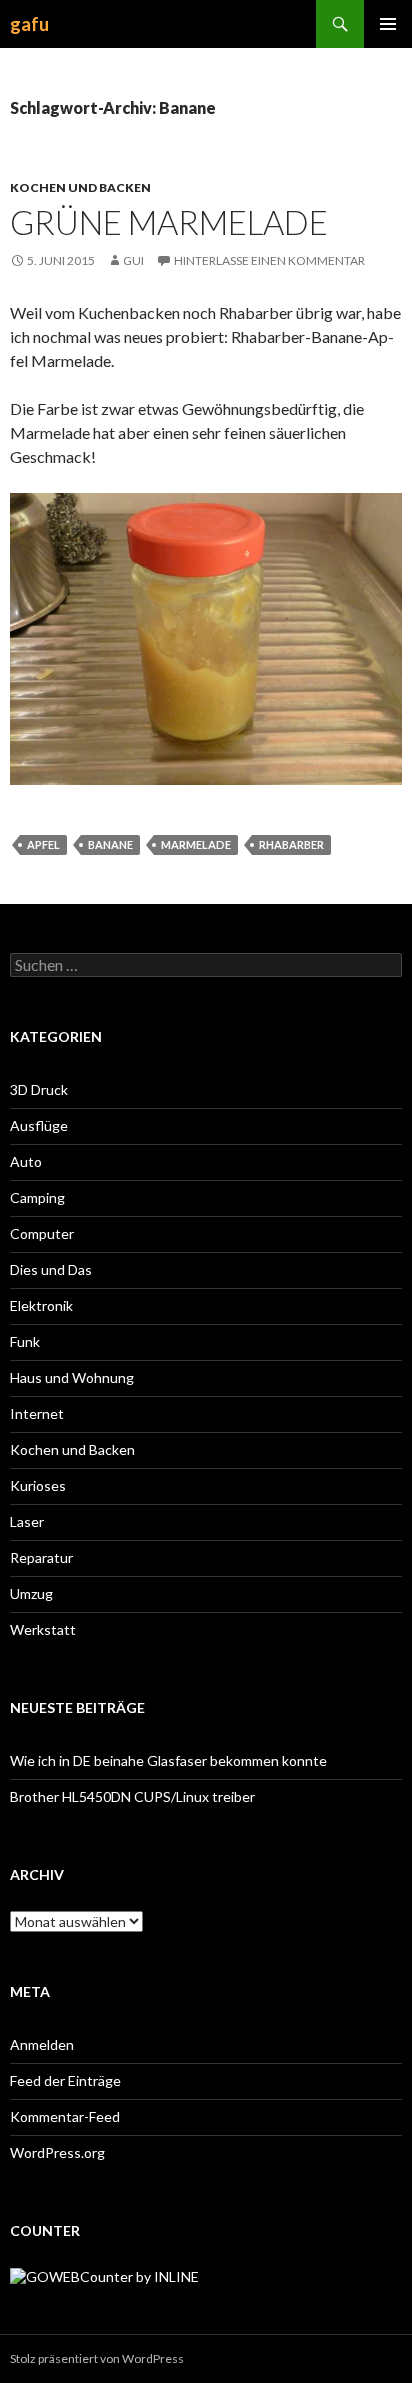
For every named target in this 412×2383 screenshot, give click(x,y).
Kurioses (38, 1485)
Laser (27, 1521)
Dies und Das (51, 1269)
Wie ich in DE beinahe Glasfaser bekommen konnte (168, 1760)
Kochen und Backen (80, 187)
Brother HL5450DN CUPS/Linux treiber (132, 1796)
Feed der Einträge (65, 2080)
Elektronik (41, 1305)
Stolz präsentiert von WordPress (97, 2358)
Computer (42, 1233)
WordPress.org (57, 2152)
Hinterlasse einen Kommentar (269, 260)
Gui (133, 260)
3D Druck (39, 1089)
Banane (110, 844)
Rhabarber (291, 844)
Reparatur (41, 1557)
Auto (26, 1161)
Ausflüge (39, 1125)
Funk (25, 1341)
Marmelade (196, 844)
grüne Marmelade (169, 222)
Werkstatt (43, 1629)
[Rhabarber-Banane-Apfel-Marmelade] (206, 636)
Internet (37, 1413)
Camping (37, 1197)
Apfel (43, 844)
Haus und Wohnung (72, 1377)
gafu (29, 24)
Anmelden (42, 2044)
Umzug (31, 1593)
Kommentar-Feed (65, 2116)
